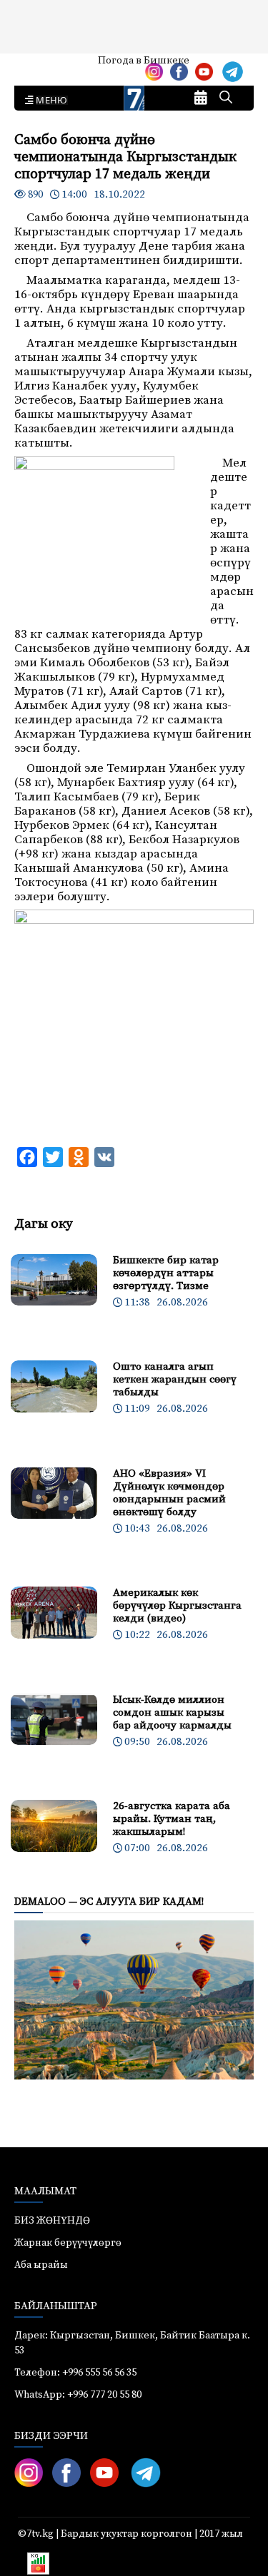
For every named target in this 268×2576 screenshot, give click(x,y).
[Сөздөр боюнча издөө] (226, 98)
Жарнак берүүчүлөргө (68, 2243)
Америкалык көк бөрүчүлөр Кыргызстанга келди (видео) (177, 1605)
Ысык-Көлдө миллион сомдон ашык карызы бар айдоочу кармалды (172, 1712)
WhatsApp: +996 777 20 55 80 (78, 2395)
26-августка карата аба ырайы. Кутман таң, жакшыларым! (172, 1819)
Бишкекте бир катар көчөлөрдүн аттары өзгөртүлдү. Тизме (166, 1273)
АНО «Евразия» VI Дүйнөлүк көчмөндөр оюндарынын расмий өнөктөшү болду (169, 1493)
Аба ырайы (34, 66)
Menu (49, 101)
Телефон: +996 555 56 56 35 (75, 2373)
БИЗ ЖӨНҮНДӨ (52, 2221)
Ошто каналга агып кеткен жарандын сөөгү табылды (175, 1379)
